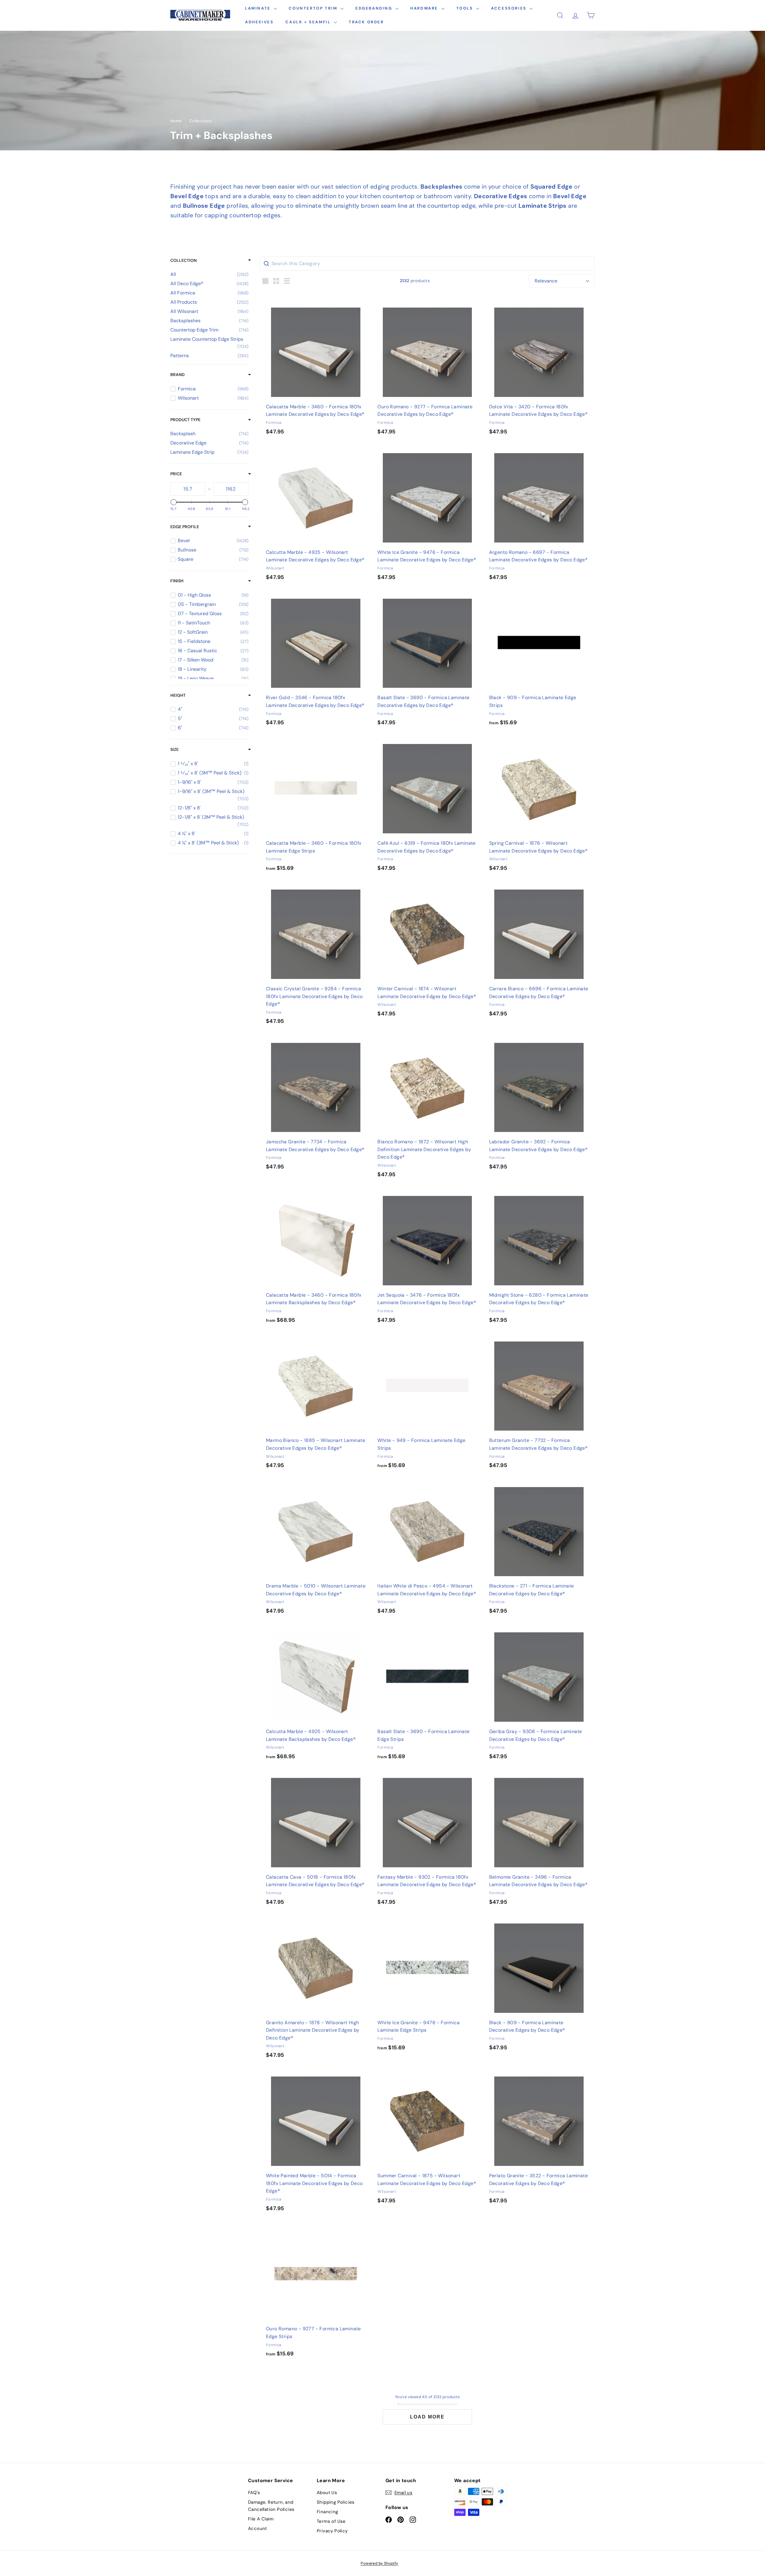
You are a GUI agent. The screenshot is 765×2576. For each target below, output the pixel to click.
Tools (466, 8)
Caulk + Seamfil (309, 22)
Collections (200, 121)
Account (258, 2528)
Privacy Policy (332, 2531)
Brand (178, 375)
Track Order (366, 22)
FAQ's (254, 2493)
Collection (183, 260)
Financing (328, 2512)
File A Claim (261, 2519)
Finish (177, 581)
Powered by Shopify (379, 2563)
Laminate (259, 8)
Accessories (510, 8)
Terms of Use (331, 2521)
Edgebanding (375, 8)
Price (176, 474)
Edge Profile (185, 527)
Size (175, 749)
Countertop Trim (314, 8)
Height (178, 695)
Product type (185, 420)
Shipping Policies (336, 2502)
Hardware (425, 8)
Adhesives (259, 22)
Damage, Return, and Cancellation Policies (271, 2506)
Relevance (546, 281)
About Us (327, 2493)
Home (176, 121)
